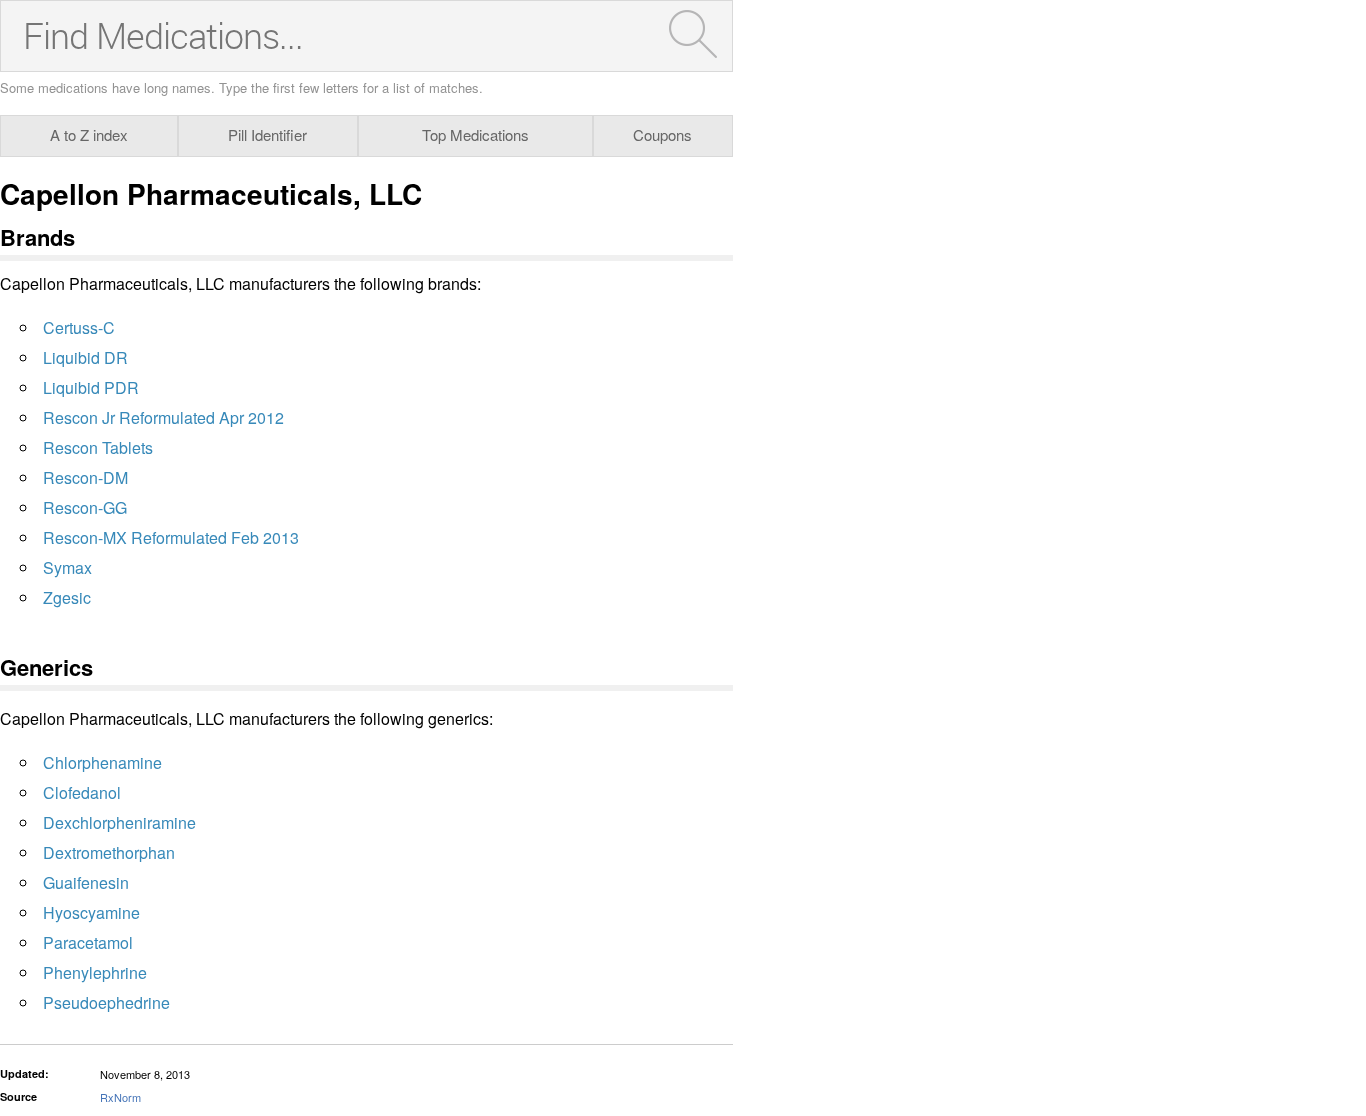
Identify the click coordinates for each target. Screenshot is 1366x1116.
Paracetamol (88, 942)
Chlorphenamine (102, 762)
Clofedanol (82, 792)
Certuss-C (79, 327)
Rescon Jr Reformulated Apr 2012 (163, 417)
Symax (67, 567)
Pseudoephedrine (106, 1002)
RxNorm (120, 1097)
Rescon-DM (85, 477)
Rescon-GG (85, 507)
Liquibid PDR (91, 387)
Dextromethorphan (109, 852)
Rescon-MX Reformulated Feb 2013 (171, 537)
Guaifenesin (86, 882)
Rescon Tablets (98, 447)
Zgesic (67, 597)
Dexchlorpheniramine (119, 822)
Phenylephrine (95, 972)
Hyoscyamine (91, 912)
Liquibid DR (85, 357)
